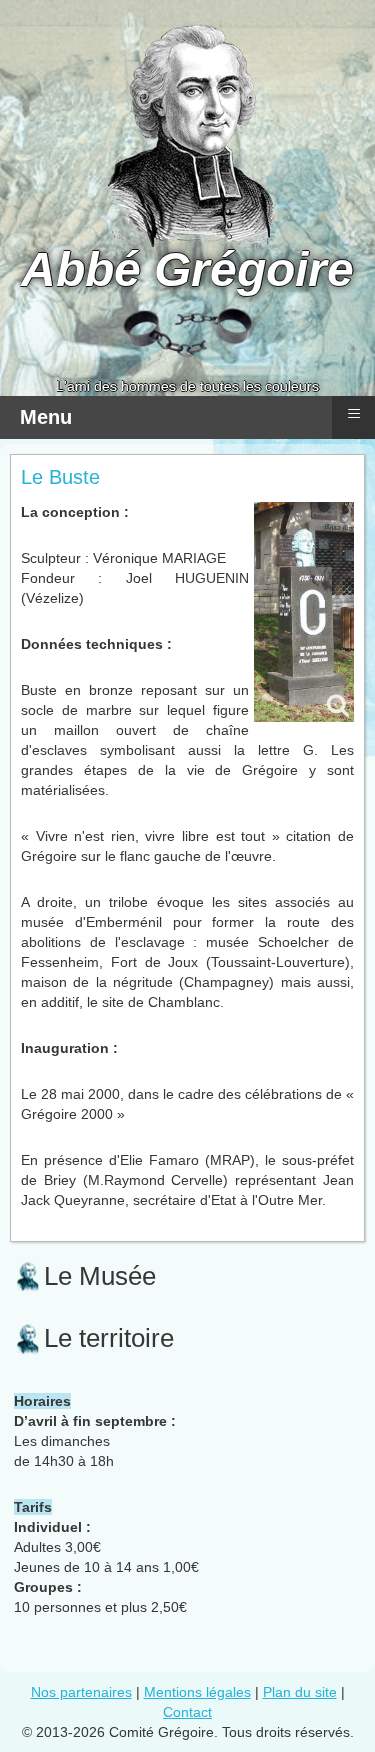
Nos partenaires (81, 1692)
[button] (305, 1682)
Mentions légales (197, 1692)
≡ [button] (354, 413)
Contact (187, 1712)
